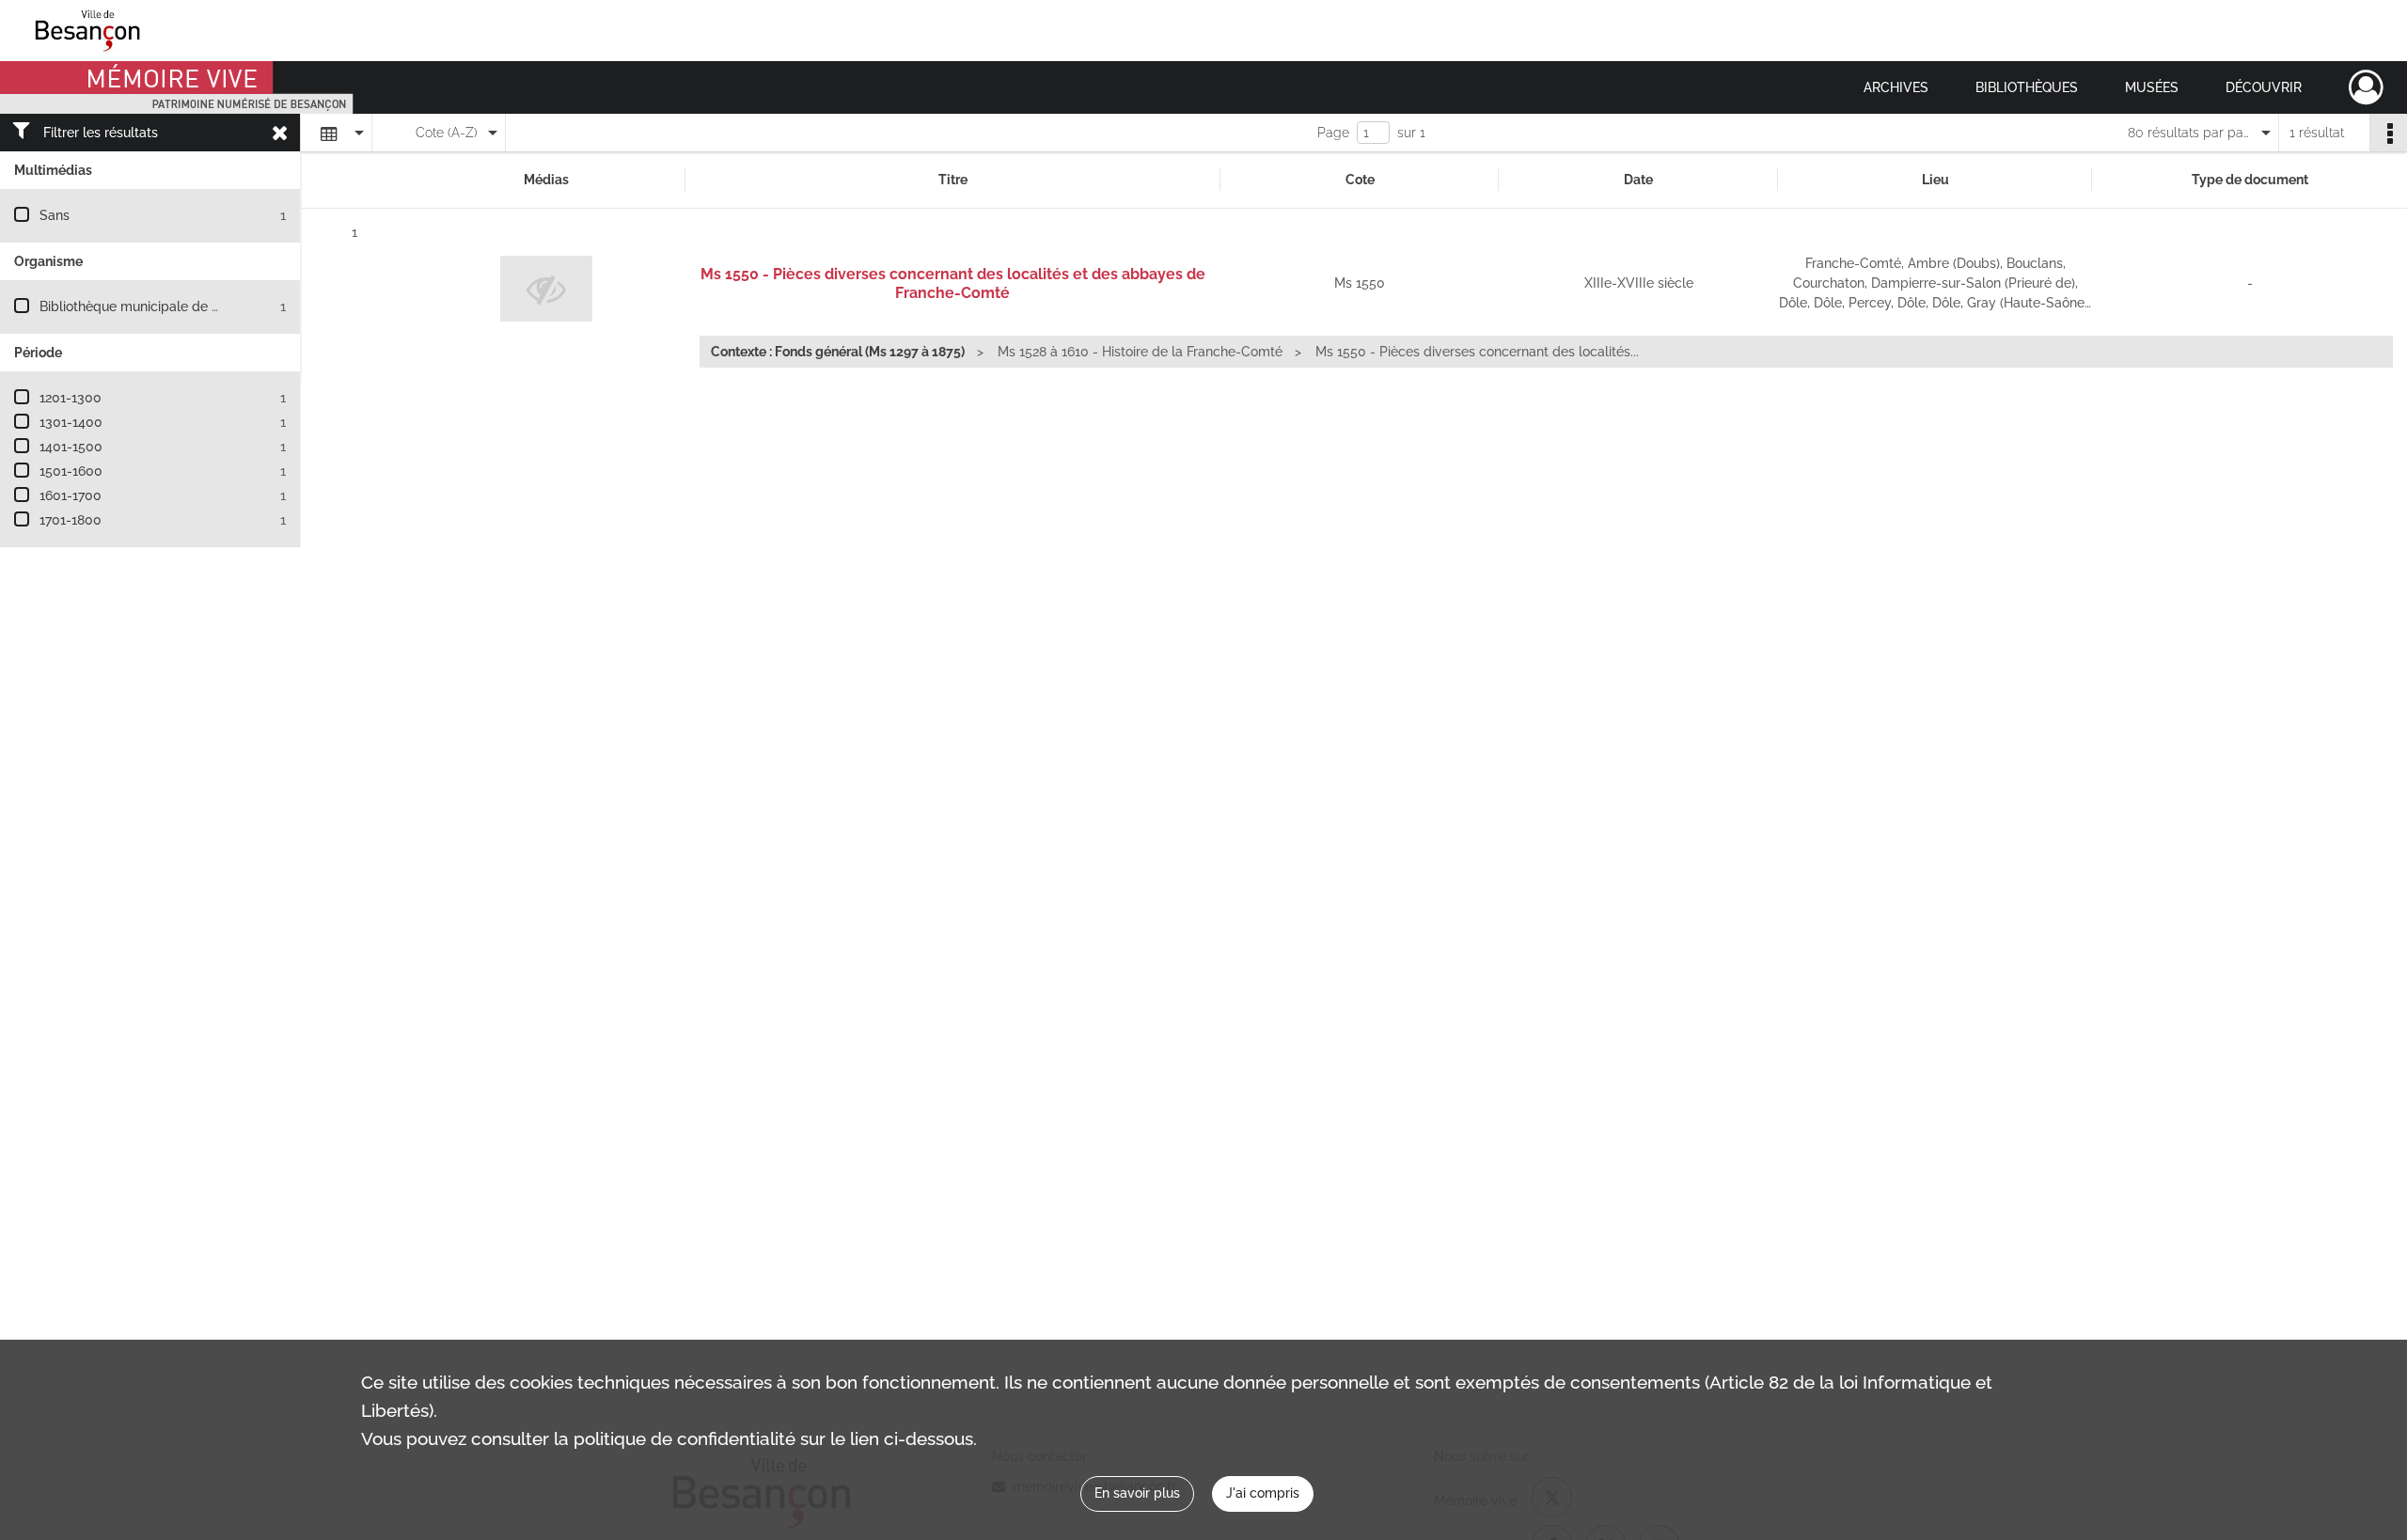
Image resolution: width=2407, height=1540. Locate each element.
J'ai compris (1263, 1493)
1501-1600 (71, 471)
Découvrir (2264, 87)
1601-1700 (71, 495)
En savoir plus (1137, 1493)
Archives (1896, 87)
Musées (2152, 87)
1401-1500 (71, 447)
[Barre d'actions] (2388, 133)
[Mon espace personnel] (2366, 87)
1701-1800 (71, 520)
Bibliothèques (2027, 87)
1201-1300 (71, 398)
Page (1333, 133)
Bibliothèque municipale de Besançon (156, 306)
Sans (55, 215)
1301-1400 (71, 422)
